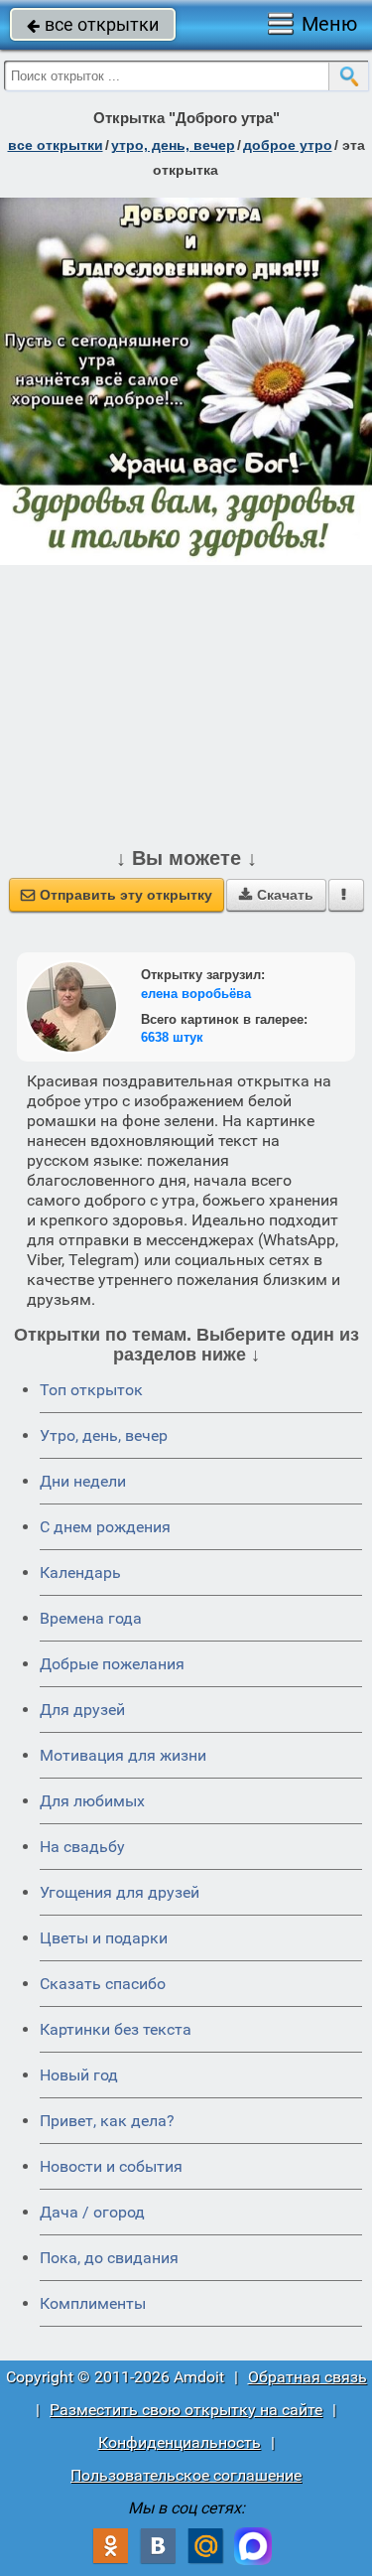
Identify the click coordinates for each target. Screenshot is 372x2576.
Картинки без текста (116, 2029)
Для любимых (92, 1801)
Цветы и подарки (104, 1938)
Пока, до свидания (109, 2258)
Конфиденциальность (180, 2442)
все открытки (93, 24)
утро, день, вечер (173, 145)
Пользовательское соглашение (186, 2475)
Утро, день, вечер (104, 1435)
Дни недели (83, 1481)
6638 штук (172, 1037)
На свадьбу (82, 1847)
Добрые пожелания (112, 1664)
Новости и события (111, 2166)
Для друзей (82, 1710)
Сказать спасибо (103, 1984)
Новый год (79, 2075)
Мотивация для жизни (123, 1755)
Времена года (91, 1618)
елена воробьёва (196, 994)
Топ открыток (91, 1390)
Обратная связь (308, 2377)
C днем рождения (105, 1527)
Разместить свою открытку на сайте (186, 2410)
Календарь (80, 1573)
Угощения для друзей (120, 1892)
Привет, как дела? (107, 2121)
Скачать (276, 895)
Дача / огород (92, 2212)
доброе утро (288, 145)
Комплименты (93, 2303)
